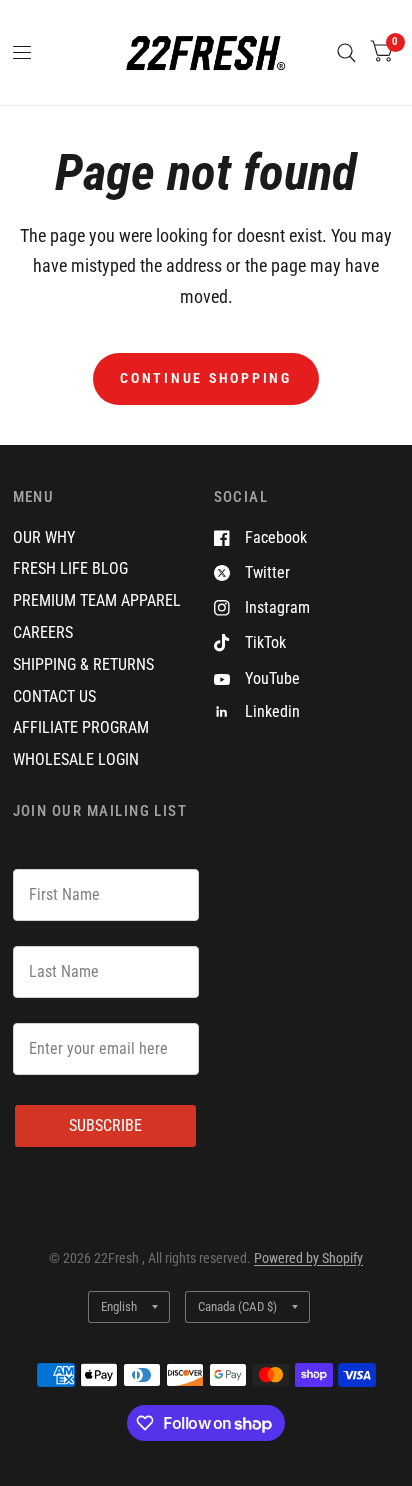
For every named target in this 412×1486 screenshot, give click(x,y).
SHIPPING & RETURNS (83, 664)
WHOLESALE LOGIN (76, 759)
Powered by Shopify (308, 1258)
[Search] (346, 52)
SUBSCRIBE (105, 1125)
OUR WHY (44, 537)
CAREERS (43, 632)
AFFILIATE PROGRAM (81, 727)
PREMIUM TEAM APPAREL (97, 600)
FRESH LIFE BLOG (70, 568)
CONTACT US (54, 696)
